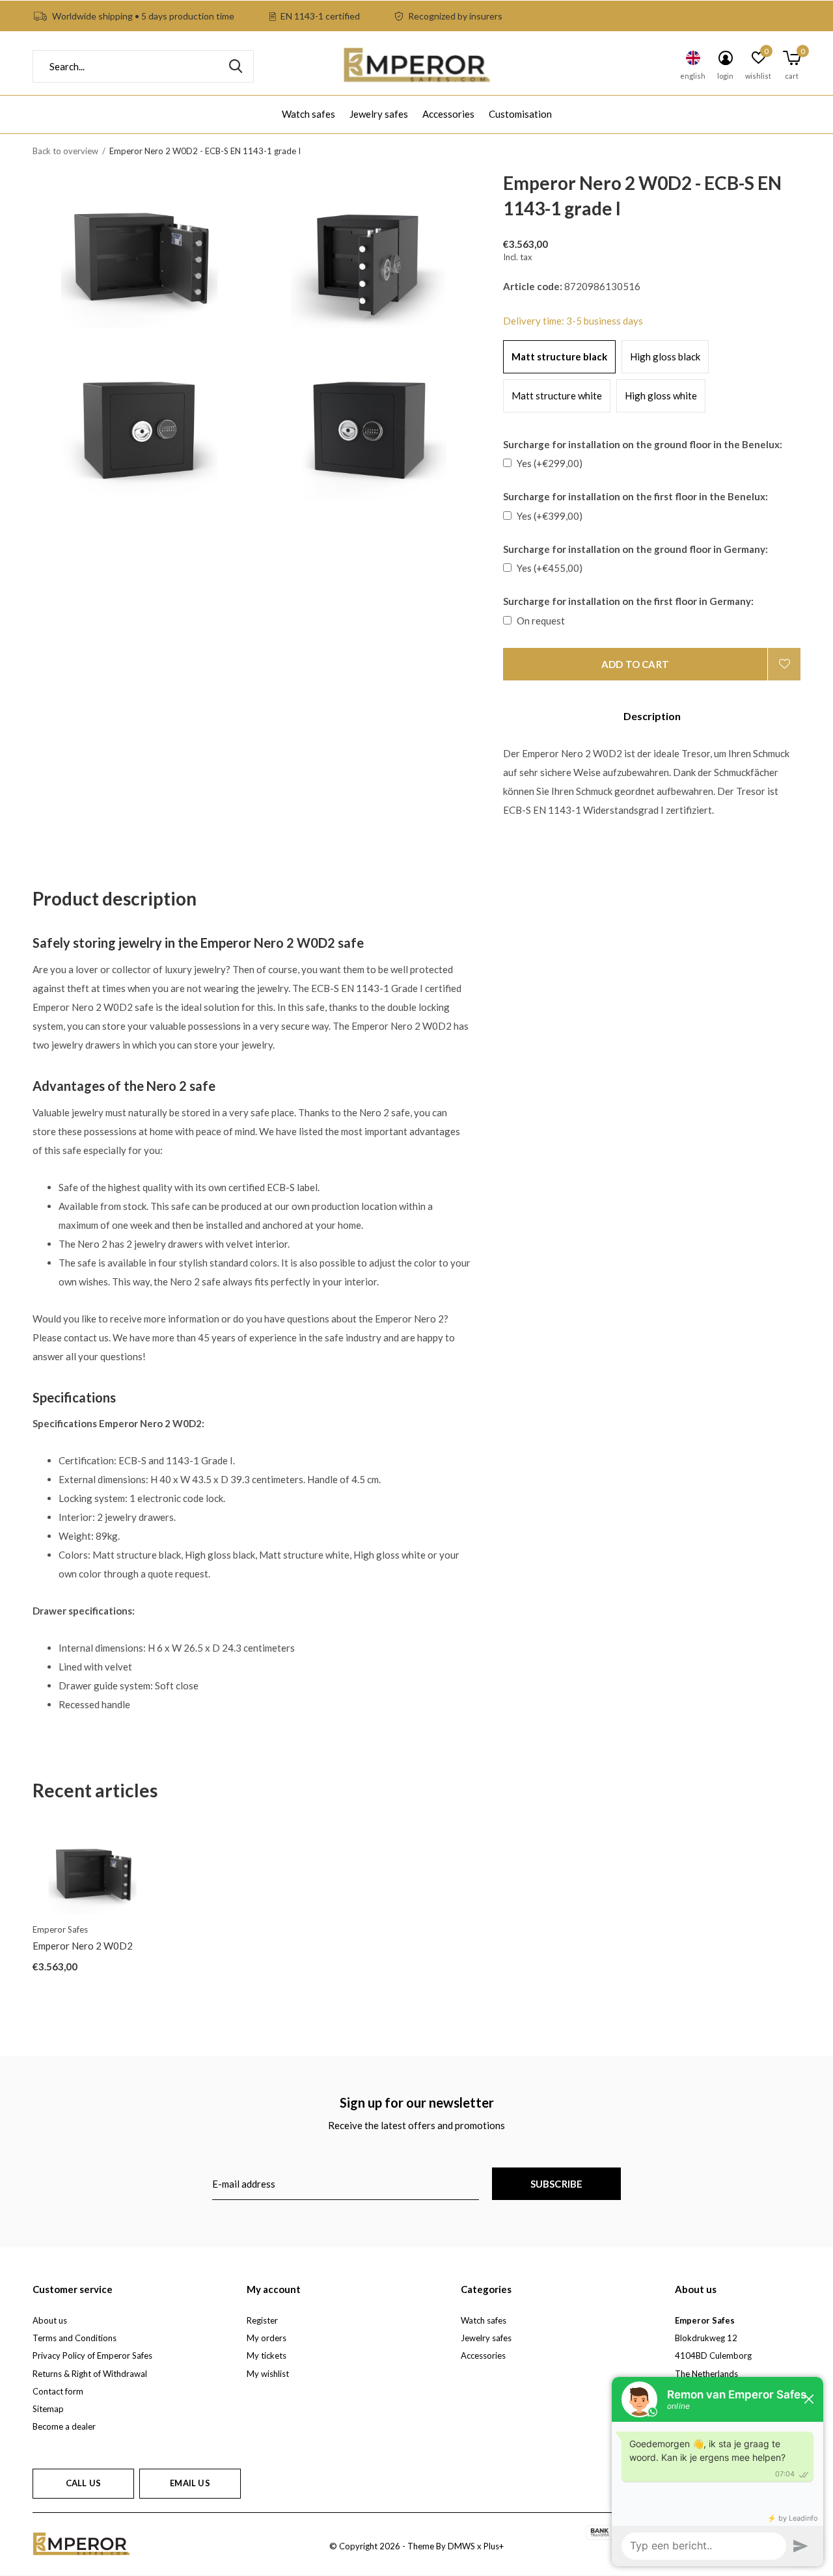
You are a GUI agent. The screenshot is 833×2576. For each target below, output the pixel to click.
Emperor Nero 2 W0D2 (83, 1946)
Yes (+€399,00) (550, 516)
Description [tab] (652, 716)
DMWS (461, 2546)
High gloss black (665, 356)
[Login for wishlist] (784, 664)
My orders (266, 2338)
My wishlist (268, 2374)
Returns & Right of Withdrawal (90, 2374)
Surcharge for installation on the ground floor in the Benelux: (643, 444)
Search (236, 66)
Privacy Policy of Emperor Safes (92, 2355)
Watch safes (308, 114)
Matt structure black (559, 356)
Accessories (448, 114)
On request (541, 621)
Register (262, 2320)
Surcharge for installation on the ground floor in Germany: (635, 549)
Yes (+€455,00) (550, 568)
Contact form (58, 2391)
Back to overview (65, 151)
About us (50, 2320)
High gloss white (661, 396)
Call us (83, 2483)
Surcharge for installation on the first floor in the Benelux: (635, 496)
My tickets (266, 2355)
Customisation (520, 114)
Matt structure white (557, 396)
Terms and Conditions (75, 2338)
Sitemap (48, 2409)
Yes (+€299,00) (550, 463)
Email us (190, 2483)
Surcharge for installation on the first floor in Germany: (628, 601)
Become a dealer (64, 2426)
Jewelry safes (379, 114)
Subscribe (557, 2184)
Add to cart (635, 664)
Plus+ (494, 2546)
